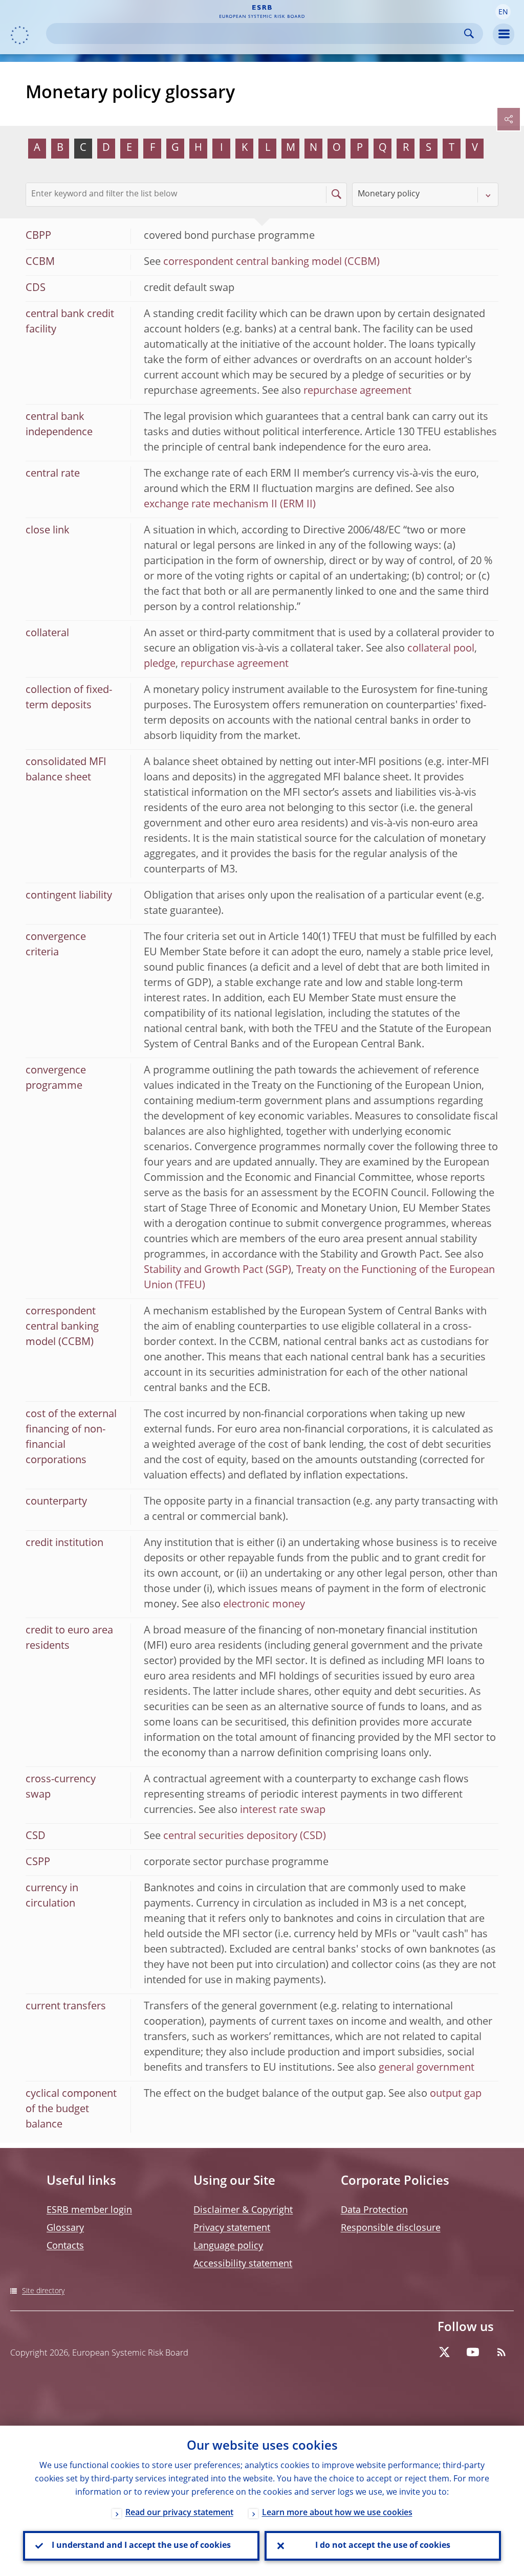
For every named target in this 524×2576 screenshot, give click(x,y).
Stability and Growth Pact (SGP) (217, 1270)
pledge (160, 664)
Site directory (43, 2291)
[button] (503, 12)
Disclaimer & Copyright (243, 2210)
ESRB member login (89, 2210)
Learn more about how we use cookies (337, 2513)
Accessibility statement (243, 2264)
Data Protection (374, 2210)
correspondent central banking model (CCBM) (271, 262)
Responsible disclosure (391, 2228)
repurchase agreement (357, 391)
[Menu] (504, 34)
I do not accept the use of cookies (383, 2546)
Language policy (228, 2246)
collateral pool (441, 649)
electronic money (264, 1605)
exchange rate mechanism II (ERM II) (230, 505)
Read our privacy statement (179, 2513)
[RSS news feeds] (501, 2352)
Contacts (65, 2246)
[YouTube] (473, 2352)
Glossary (65, 2228)
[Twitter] (444, 2352)
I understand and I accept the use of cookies (141, 2546)
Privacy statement (232, 2228)
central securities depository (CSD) (245, 1836)
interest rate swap (283, 1810)
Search (469, 33)
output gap (456, 2094)
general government (427, 2068)
